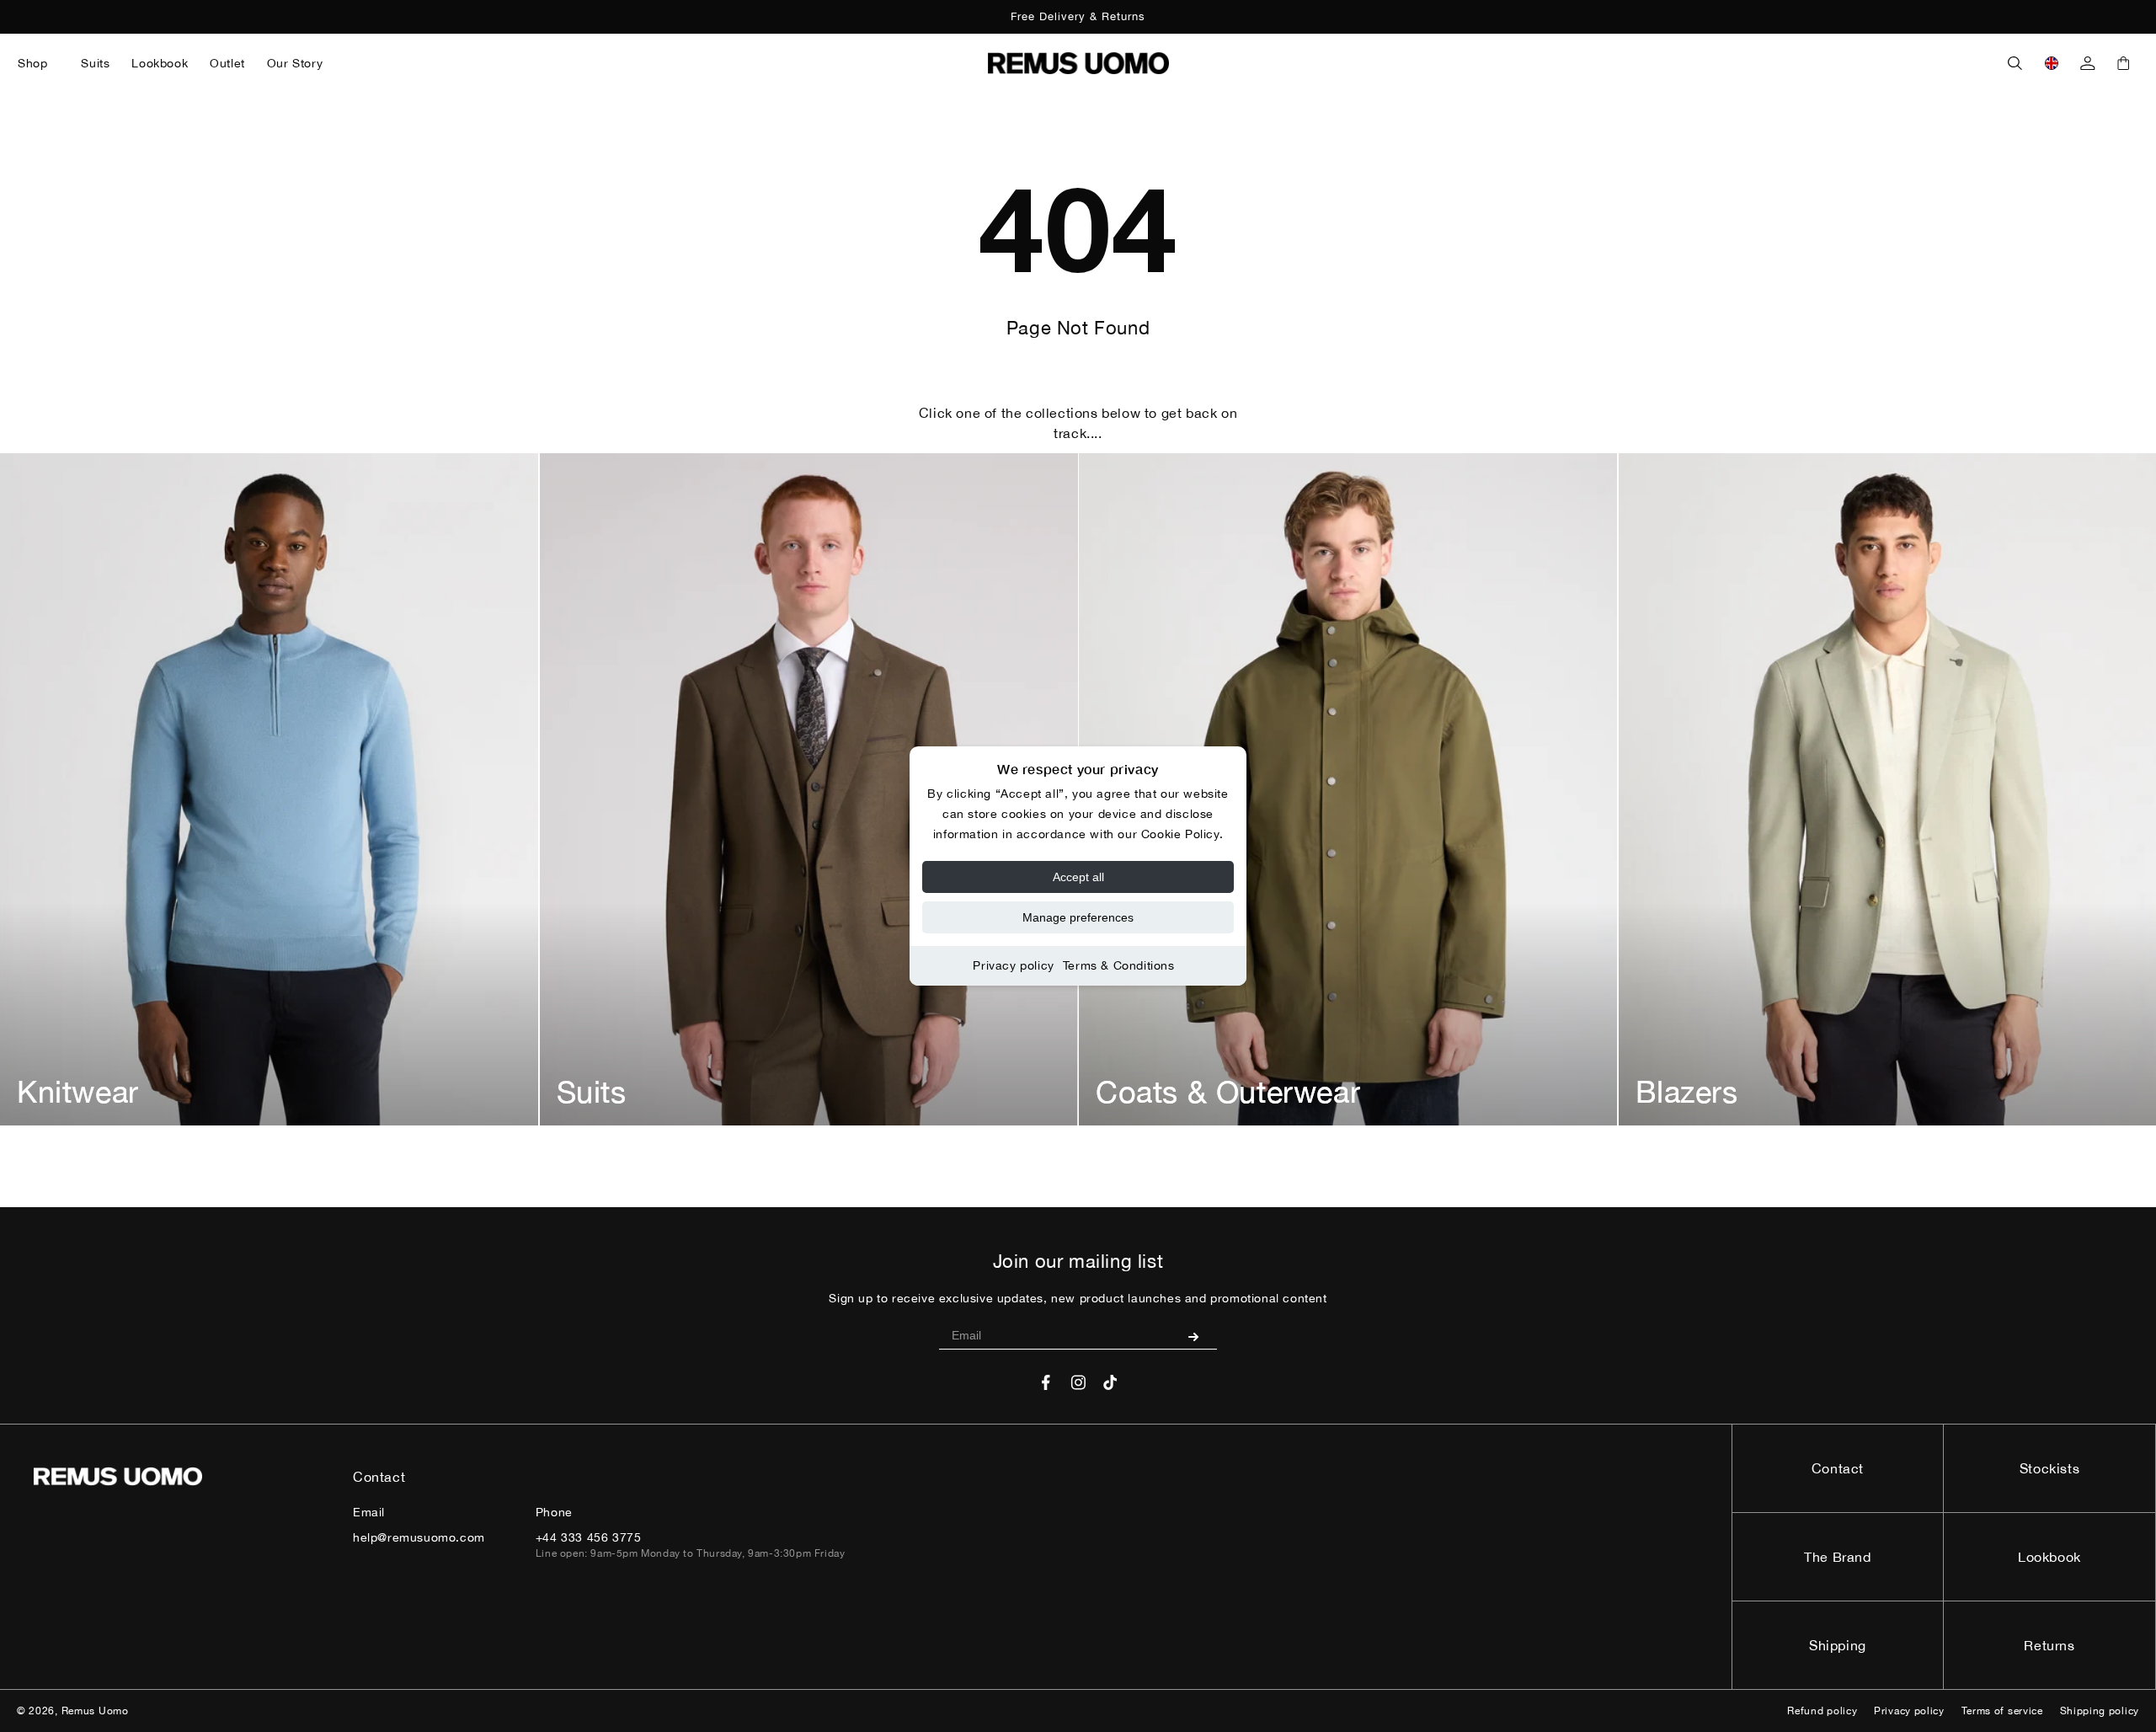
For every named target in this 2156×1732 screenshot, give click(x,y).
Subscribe (1200, 1336)
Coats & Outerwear (1228, 1092)
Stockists (2049, 1468)
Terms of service (2002, 1711)
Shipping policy (2100, 1711)
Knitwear (78, 1092)
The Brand (1837, 1557)
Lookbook (2049, 1557)
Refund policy (1822, 1711)
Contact (1838, 1468)
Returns (2049, 1645)
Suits (592, 1092)
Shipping (1838, 1645)
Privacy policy (1013, 965)
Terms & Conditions (1119, 965)
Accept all (1078, 877)
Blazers (1687, 1092)
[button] (38, 63)
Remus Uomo (95, 1711)
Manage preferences (1078, 917)
